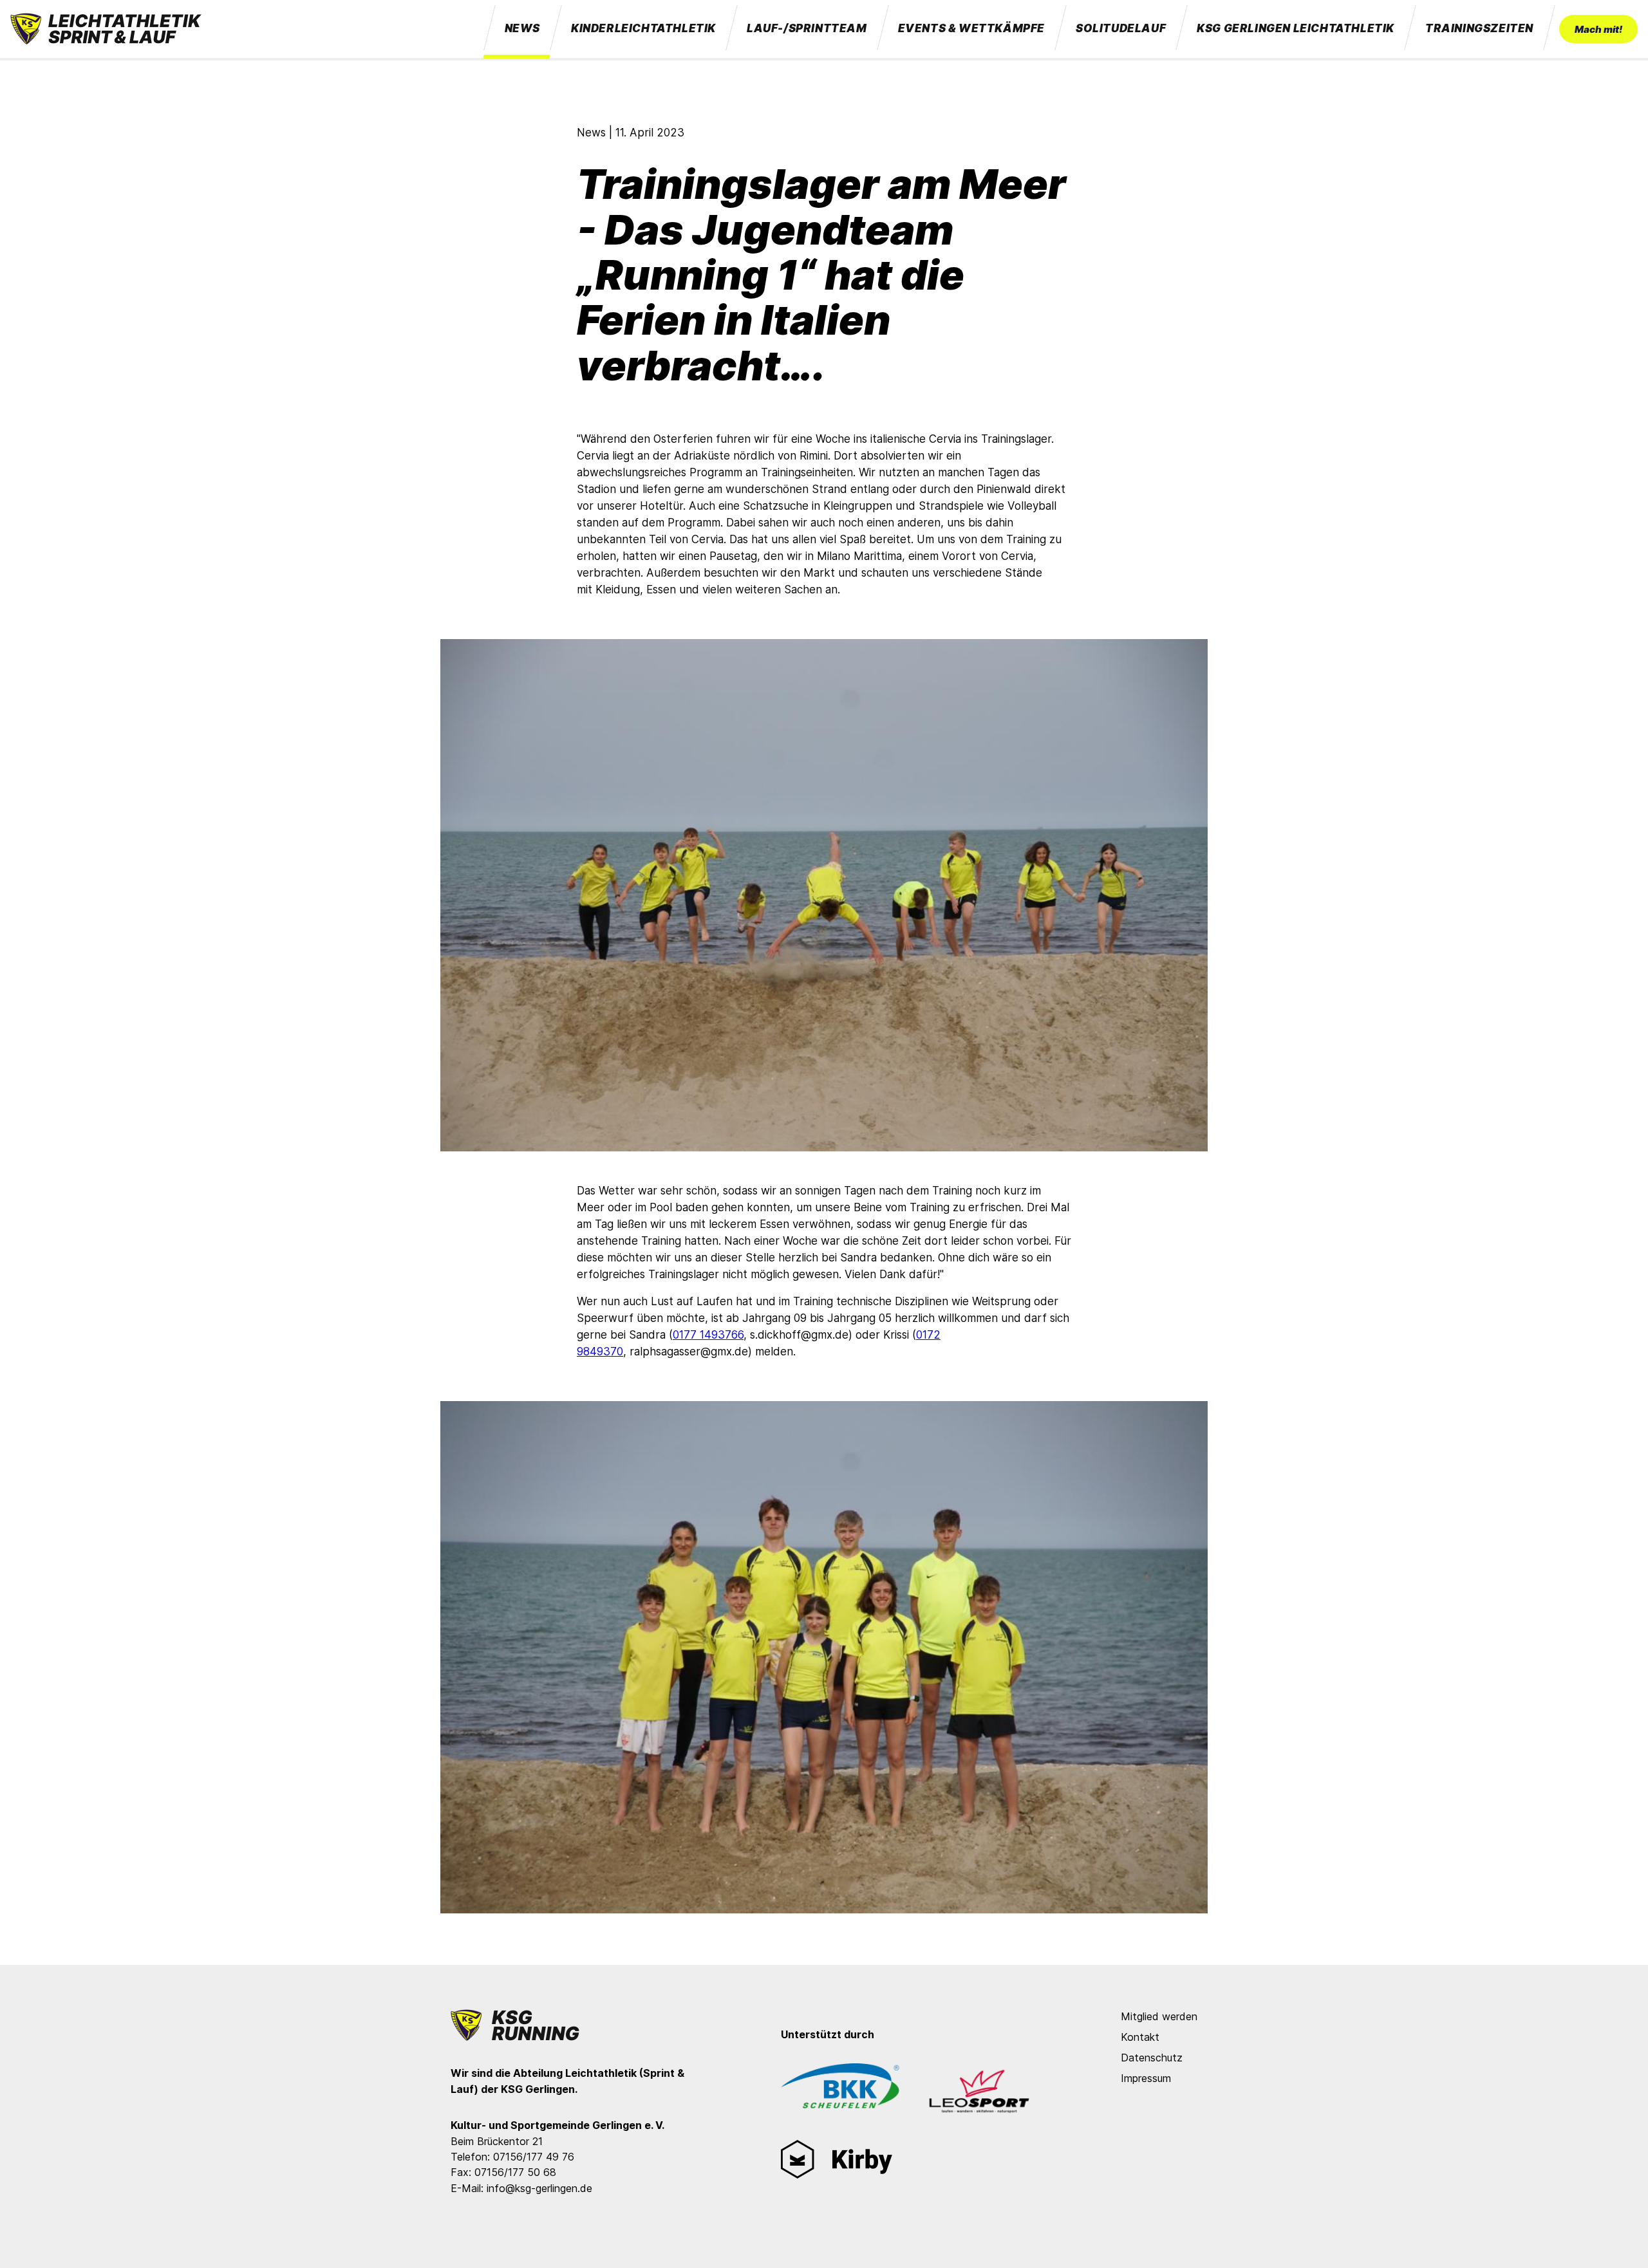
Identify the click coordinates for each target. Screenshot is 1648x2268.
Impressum (1146, 2078)
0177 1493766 (708, 1335)
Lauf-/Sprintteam (807, 28)
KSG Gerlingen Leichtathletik (1296, 28)
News (522, 28)
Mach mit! (1598, 29)
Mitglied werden (1159, 2016)
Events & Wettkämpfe (971, 28)
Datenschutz (1152, 2058)
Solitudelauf (1121, 28)
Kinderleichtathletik (643, 28)
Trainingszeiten (1479, 28)
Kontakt (1140, 2037)
